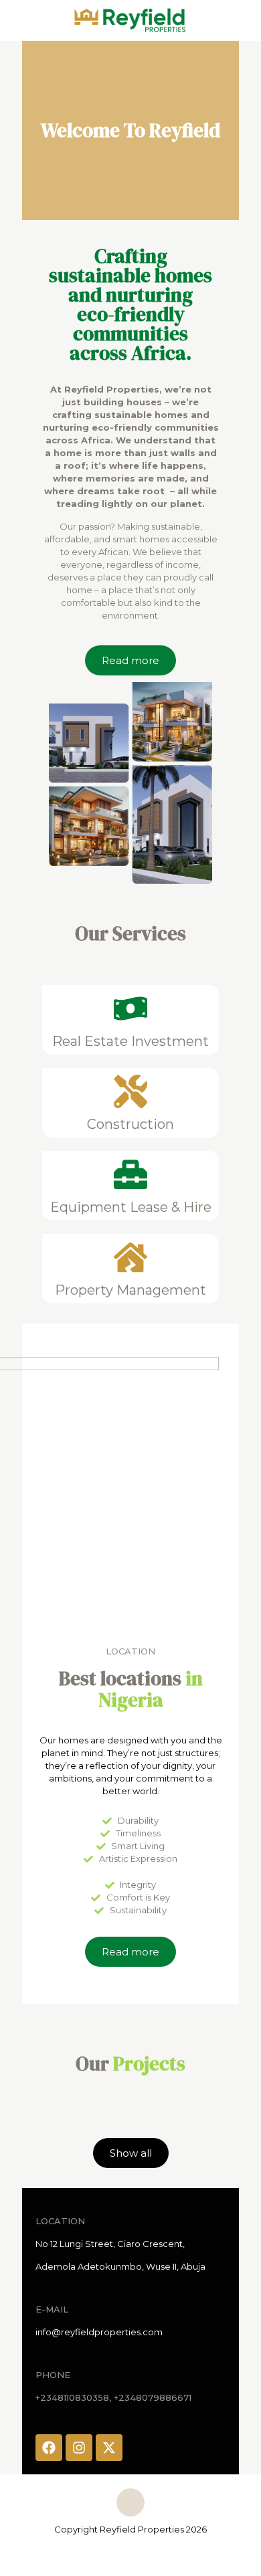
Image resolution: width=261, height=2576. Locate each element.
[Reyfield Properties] (130, 20)
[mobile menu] (243, 20)
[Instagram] (79, 2448)
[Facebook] (49, 2448)
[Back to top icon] (130, 2502)
